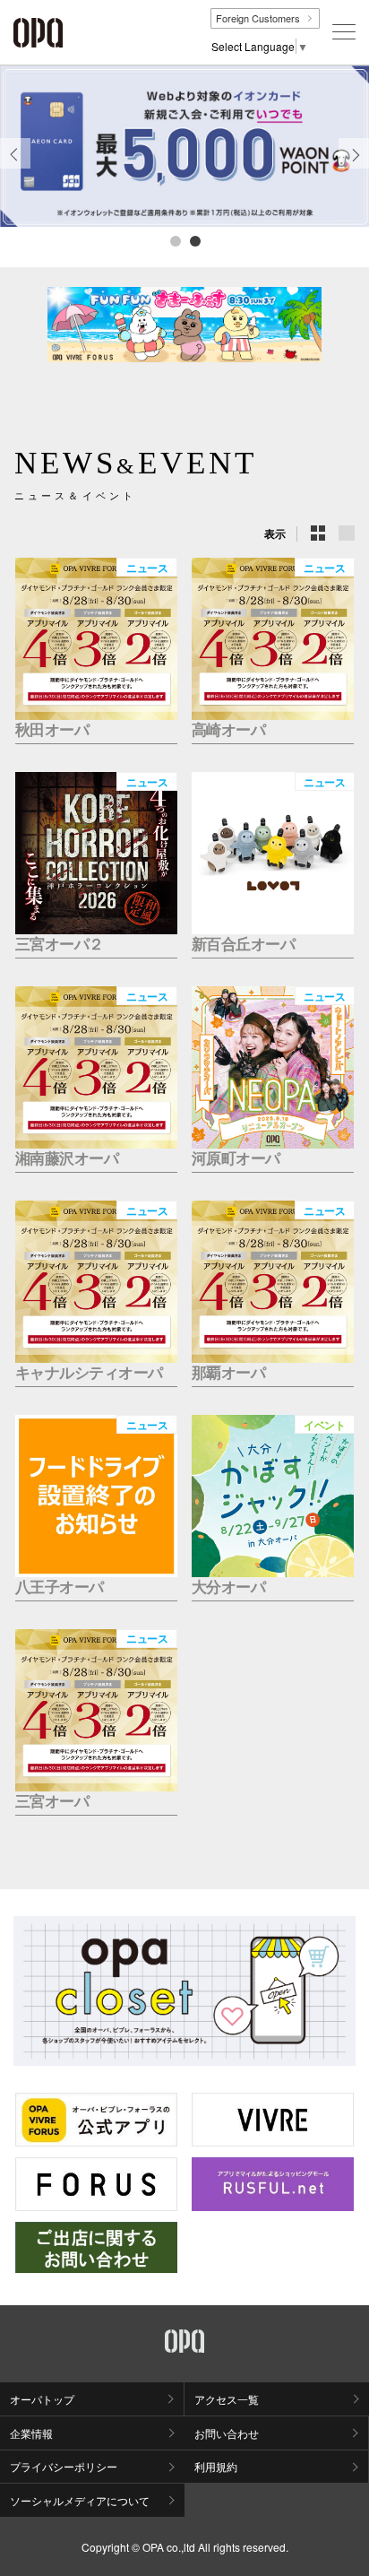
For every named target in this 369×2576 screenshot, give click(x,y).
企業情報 (31, 2433)
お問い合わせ (227, 2433)
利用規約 (216, 2466)
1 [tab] (175, 240)
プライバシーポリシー (64, 2466)
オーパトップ (42, 2399)
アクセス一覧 (227, 2399)
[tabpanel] (184, 146)
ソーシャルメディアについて (80, 2500)
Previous (15, 168)
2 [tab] (194, 240)
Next (354, 168)
